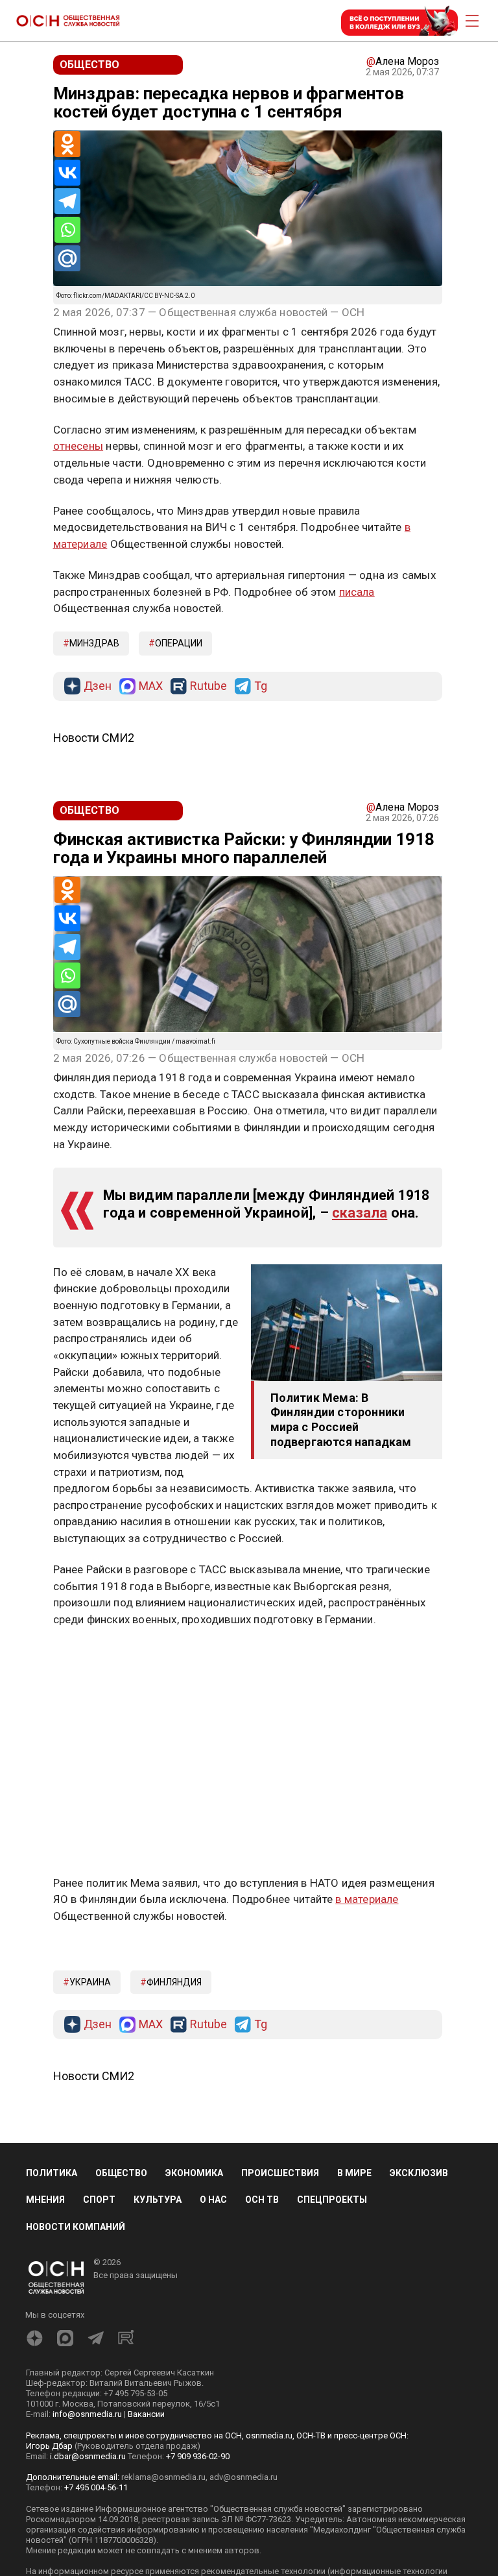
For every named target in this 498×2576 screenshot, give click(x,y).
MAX (151, 686)
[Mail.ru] (67, 258)
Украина (90, 1982)
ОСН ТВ (262, 2200)
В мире (354, 2173)
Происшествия (280, 2173)
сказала (360, 1213)
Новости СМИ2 (94, 738)
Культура (158, 2200)
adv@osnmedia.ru (243, 2477)
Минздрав (94, 643)
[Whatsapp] (67, 230)
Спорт (99, 2200)
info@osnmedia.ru (87, 2414)
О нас (213, 2200)
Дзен (98, 686)
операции (179, 643)
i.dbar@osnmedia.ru (88, 2456)
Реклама (94, 1658)
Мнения (45, 2200)
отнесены (78, 446)
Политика (52, 2173)
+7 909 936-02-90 (198, 2456)
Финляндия (174, 1982)
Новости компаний (76, 2227)
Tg (261, 686)
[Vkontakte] (67, 173)
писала (357, 592)
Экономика (194, 2173)
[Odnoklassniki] (67, 144)
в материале (367, 1899)
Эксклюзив (419, 2173)
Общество (121, 2173)
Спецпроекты (332, 2200)
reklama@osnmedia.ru (163, 2477)
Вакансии (146, 2414)
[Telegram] (67, 201)
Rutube (208, 686)
